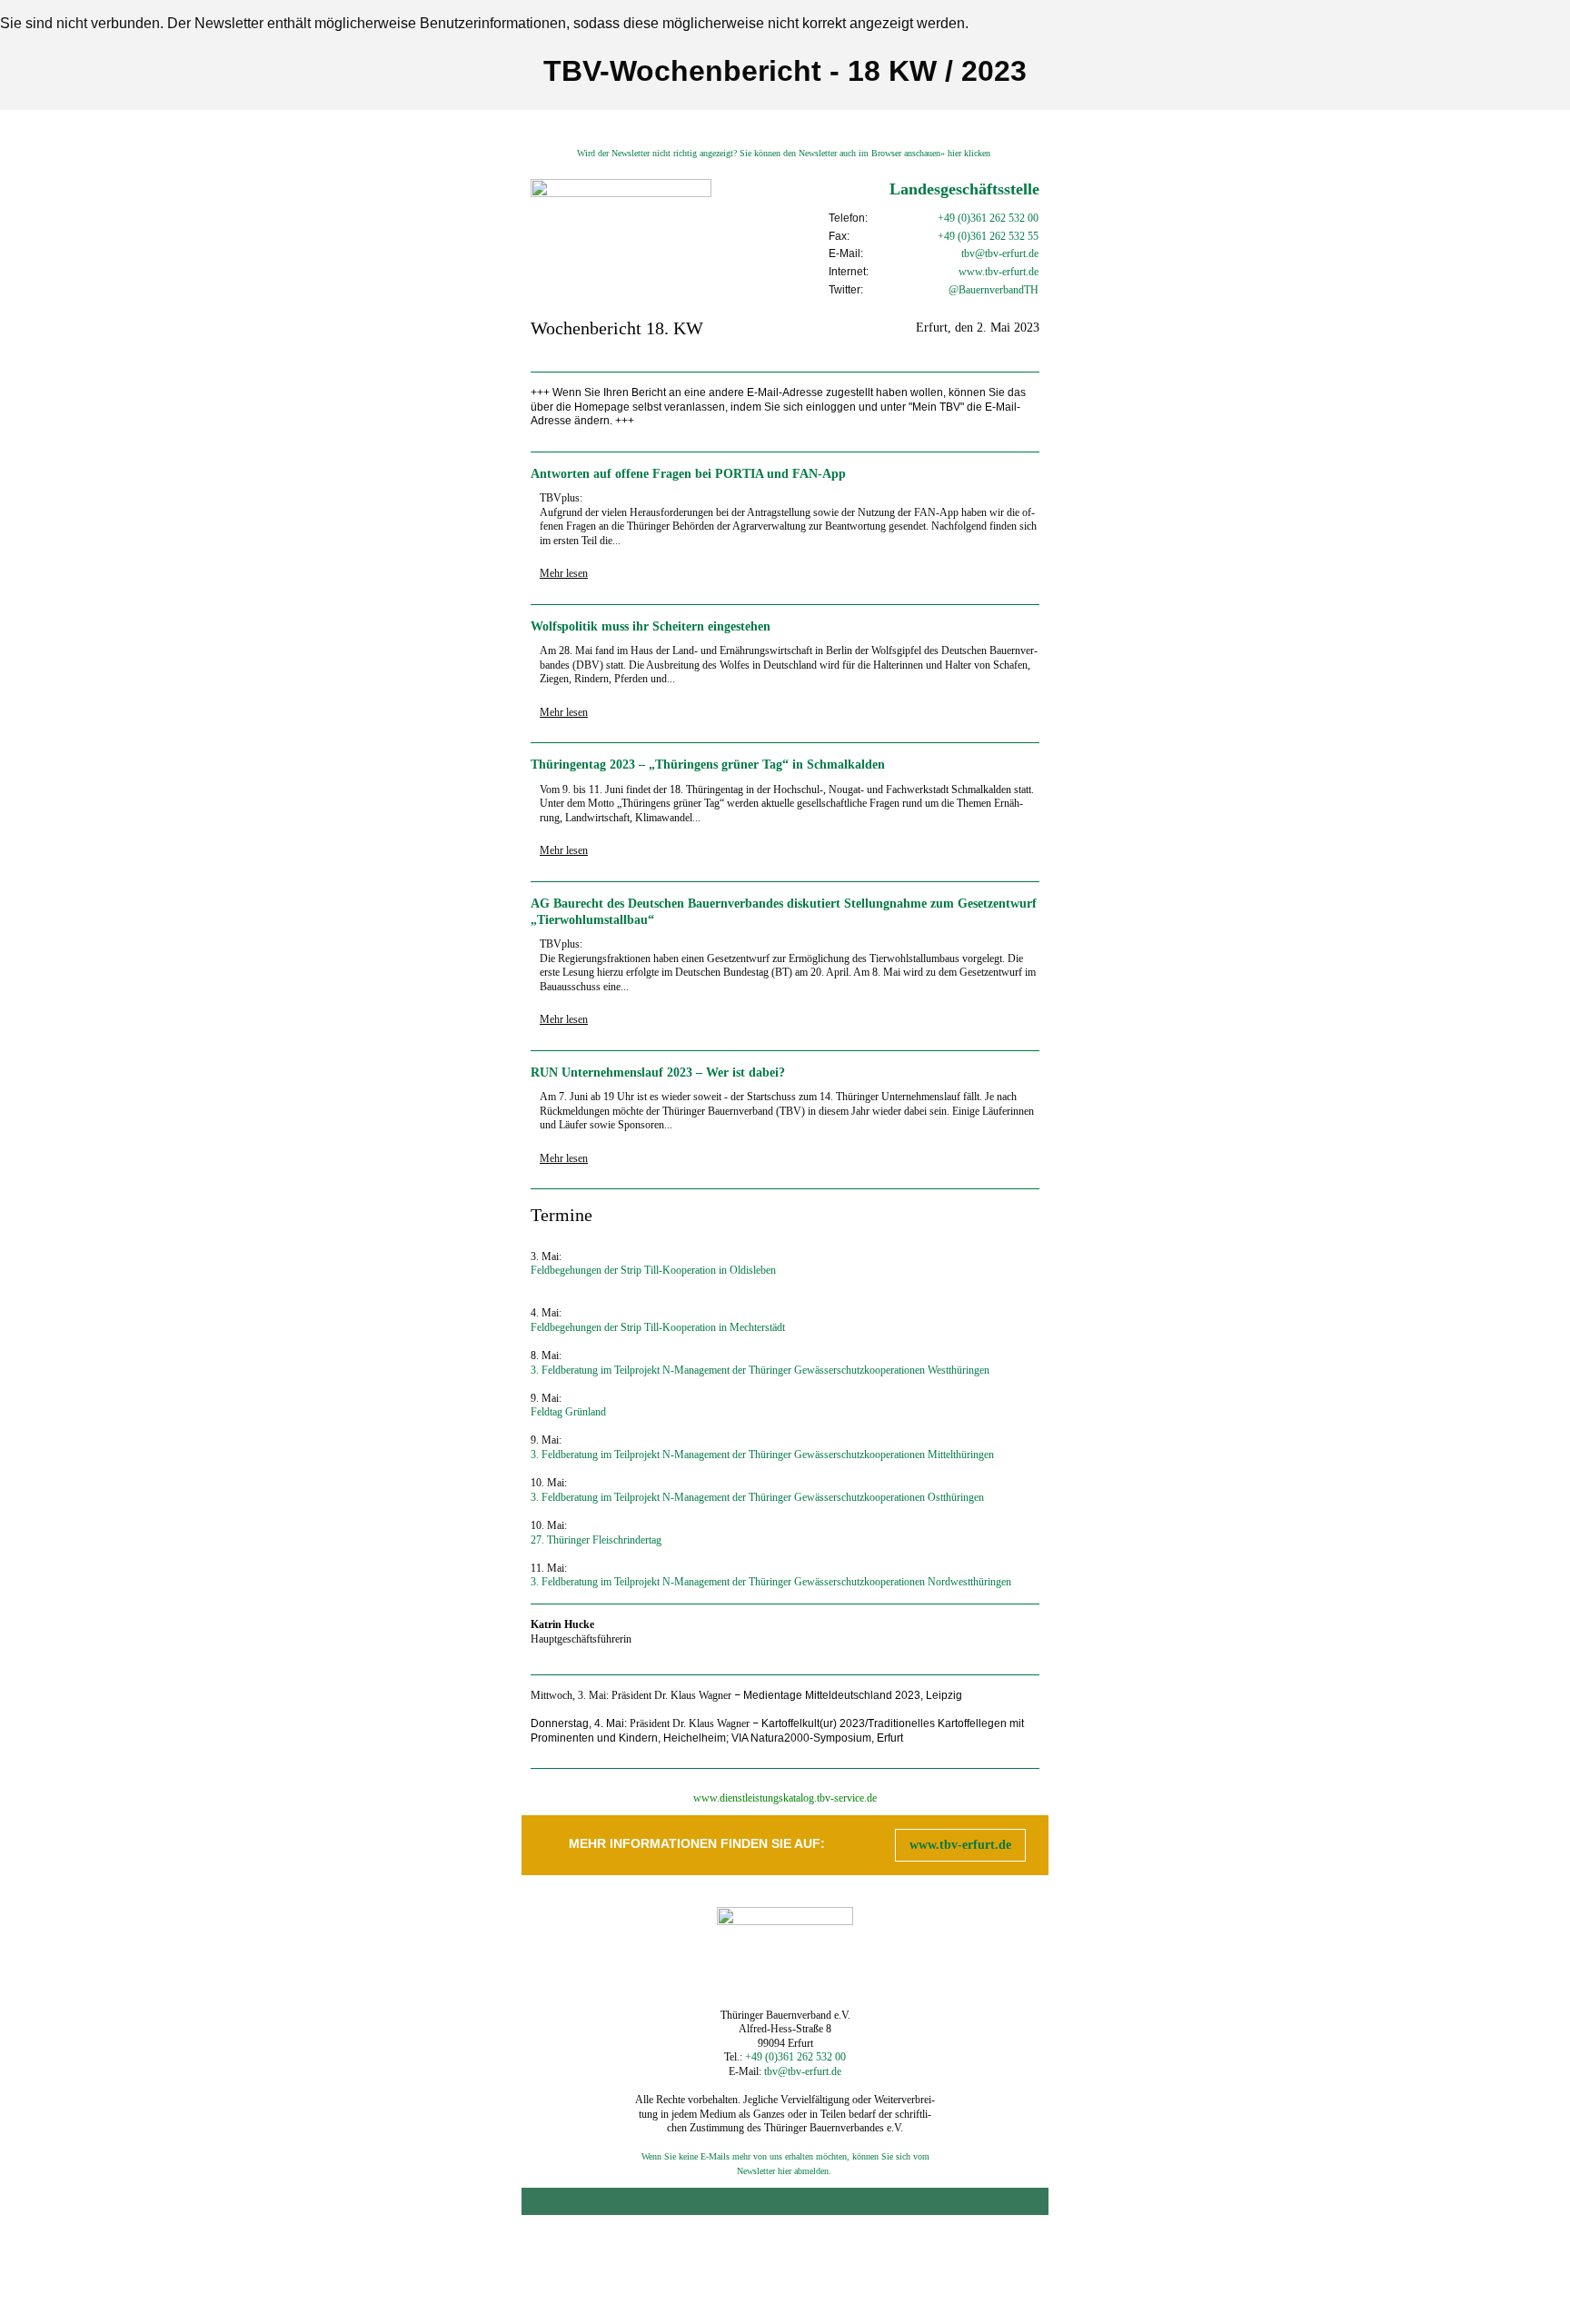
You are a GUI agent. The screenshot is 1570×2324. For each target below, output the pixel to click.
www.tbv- (980, 272)
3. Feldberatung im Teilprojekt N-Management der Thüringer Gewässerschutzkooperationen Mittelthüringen (762, 1455)
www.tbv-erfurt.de (960, 1845)
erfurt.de (1020, 272)
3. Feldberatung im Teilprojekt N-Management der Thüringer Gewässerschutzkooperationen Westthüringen (760, 1370)
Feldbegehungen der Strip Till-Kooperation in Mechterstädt (658, 1327)
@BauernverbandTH (994, 290)
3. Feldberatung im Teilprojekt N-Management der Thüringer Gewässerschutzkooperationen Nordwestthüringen (771, 1582)
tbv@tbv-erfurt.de (1000, 253)
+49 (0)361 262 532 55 (988, 236)
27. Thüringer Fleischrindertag (596, 1540)
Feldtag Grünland (568, 1412)
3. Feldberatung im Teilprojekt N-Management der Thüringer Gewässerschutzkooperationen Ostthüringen (757, 1497)
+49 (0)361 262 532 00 (988, 218)
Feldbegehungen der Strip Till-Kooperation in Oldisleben (653, 1270)
